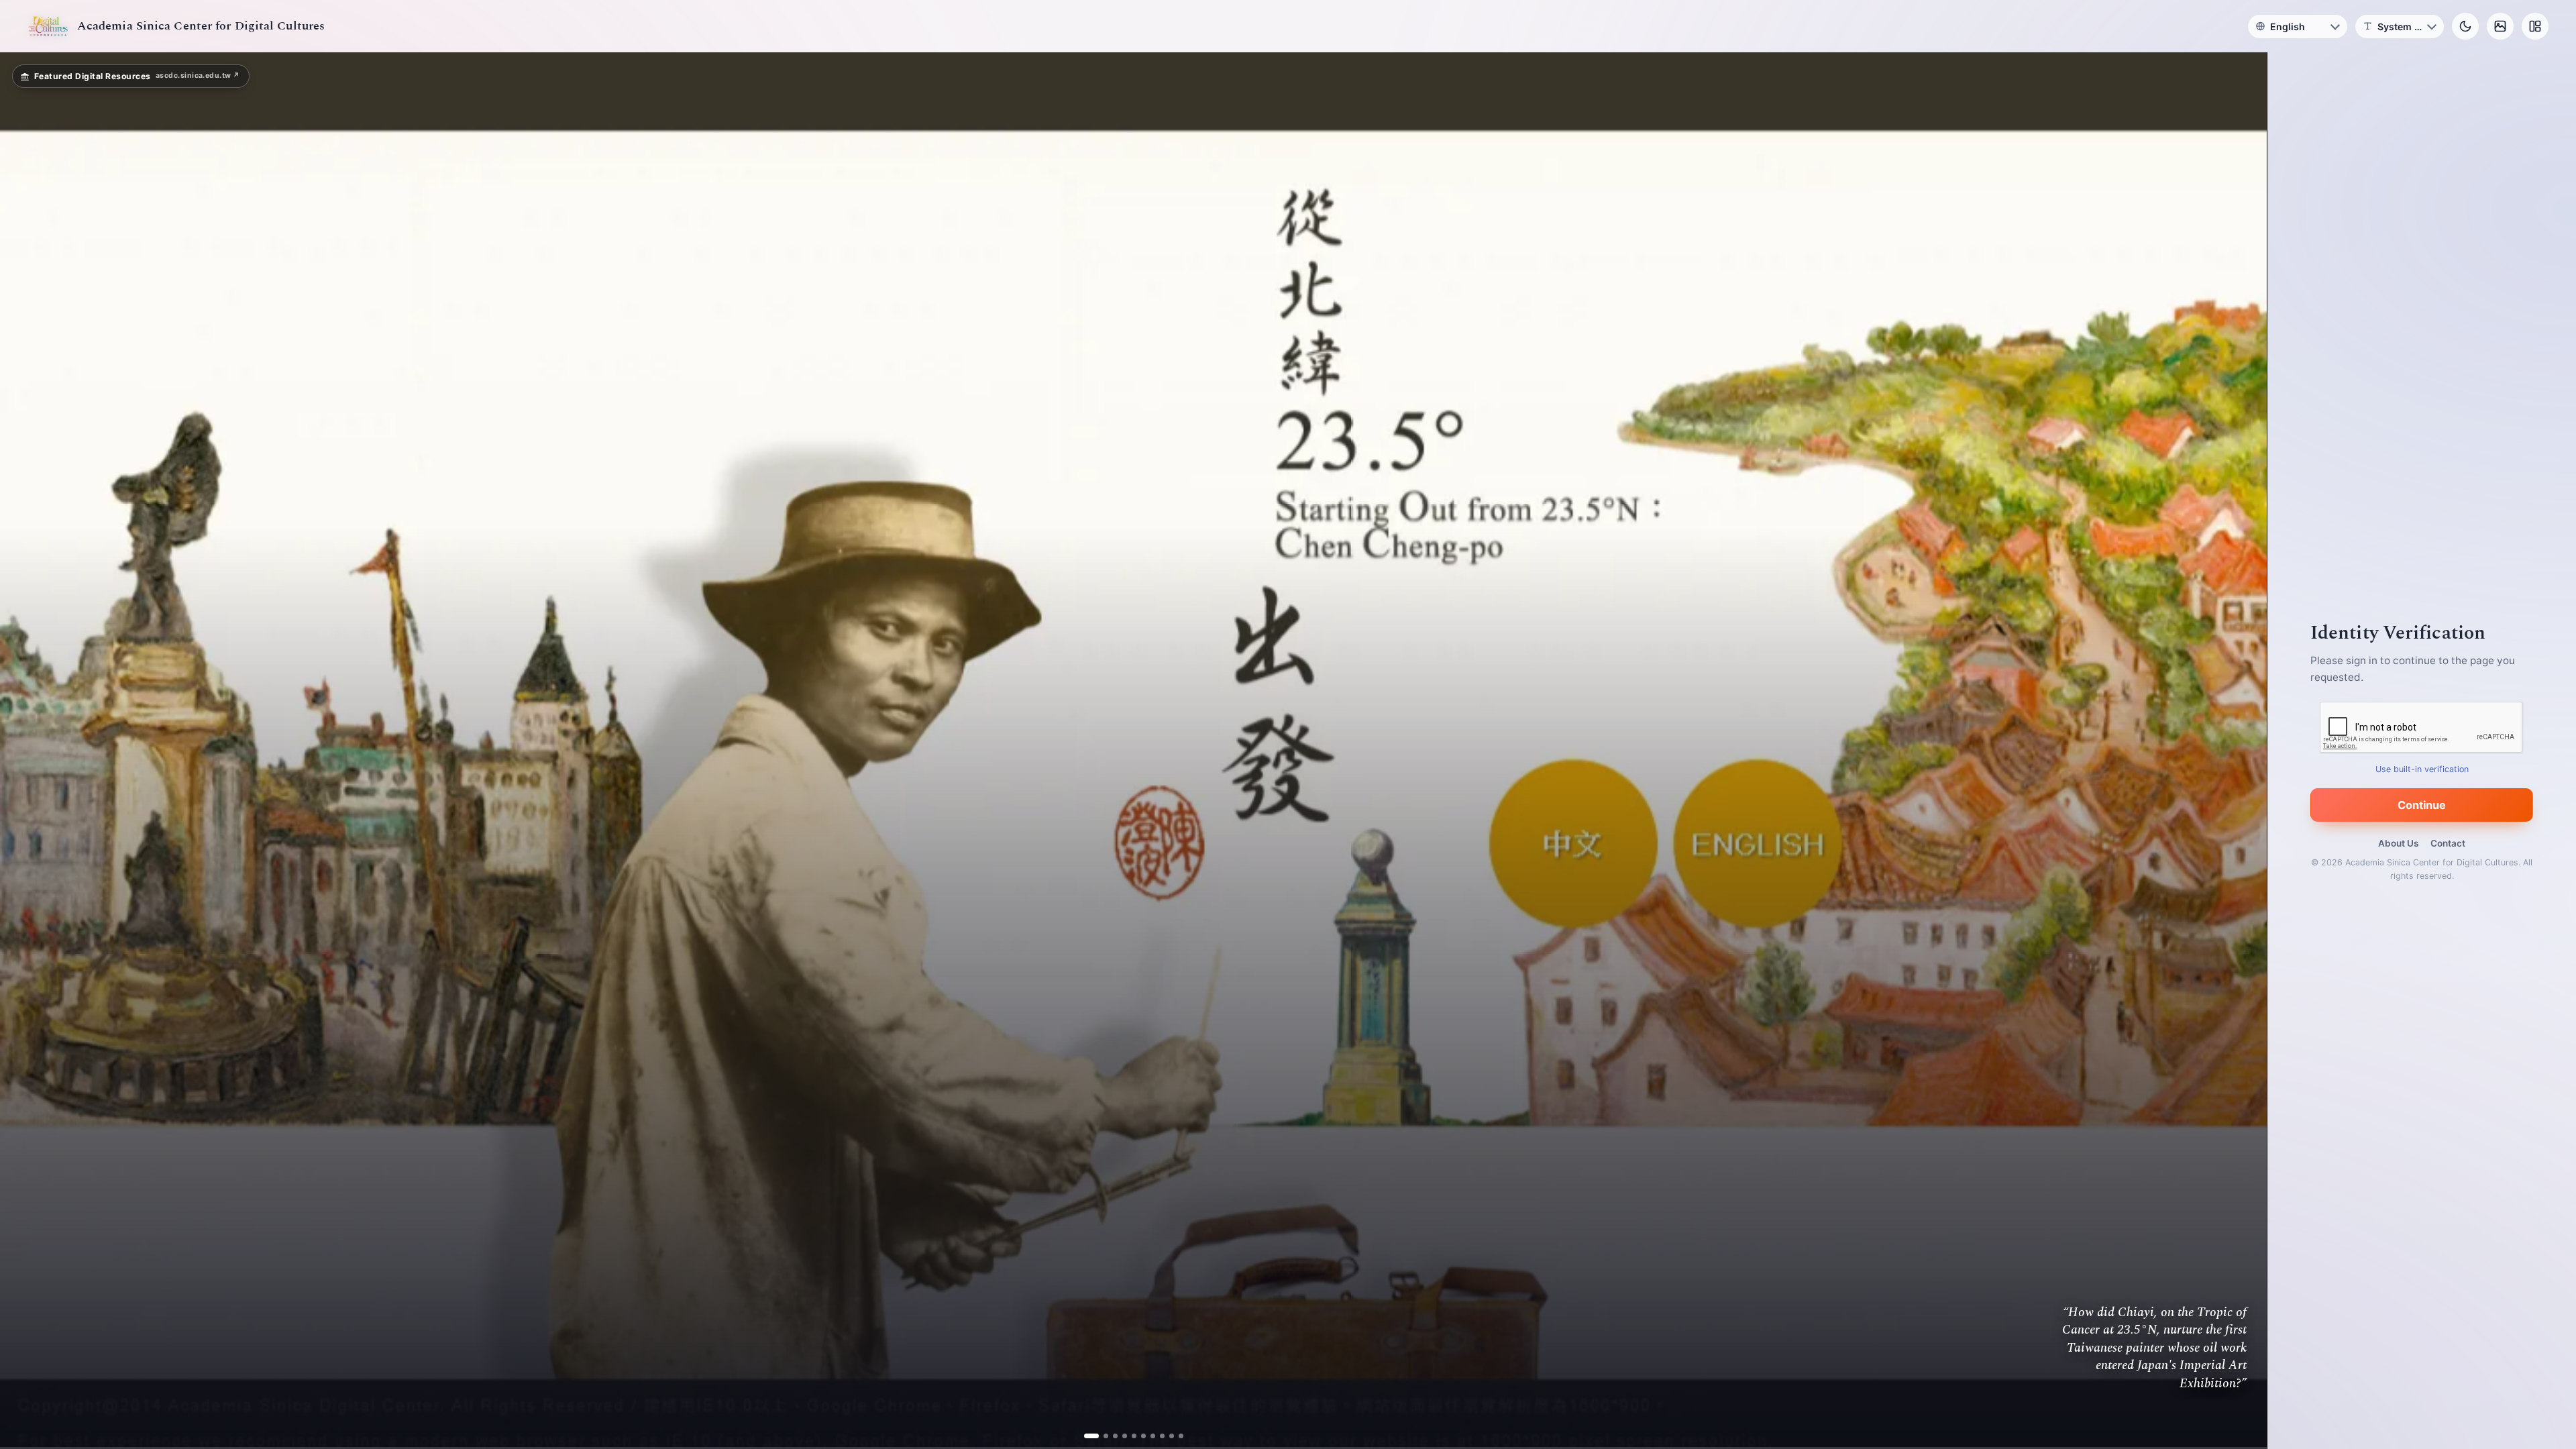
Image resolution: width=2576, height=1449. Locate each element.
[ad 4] (1119, 1436)
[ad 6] (1138, 1436)
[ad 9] (1166, 1436)
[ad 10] (1176, 1436)
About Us (2398, 843)
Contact (2448, 843)
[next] (2243, 751)
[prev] (24, 751)
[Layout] (2535, 26)
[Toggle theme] (2465, 26)
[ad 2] (1101, 1436)
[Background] (2500, 26)
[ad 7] (1147, 1436)
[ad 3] (1110, 1436)
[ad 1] (1091, 1436)
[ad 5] (1129, 1436)
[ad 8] (1157, 1436)
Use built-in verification (2422, 769)
